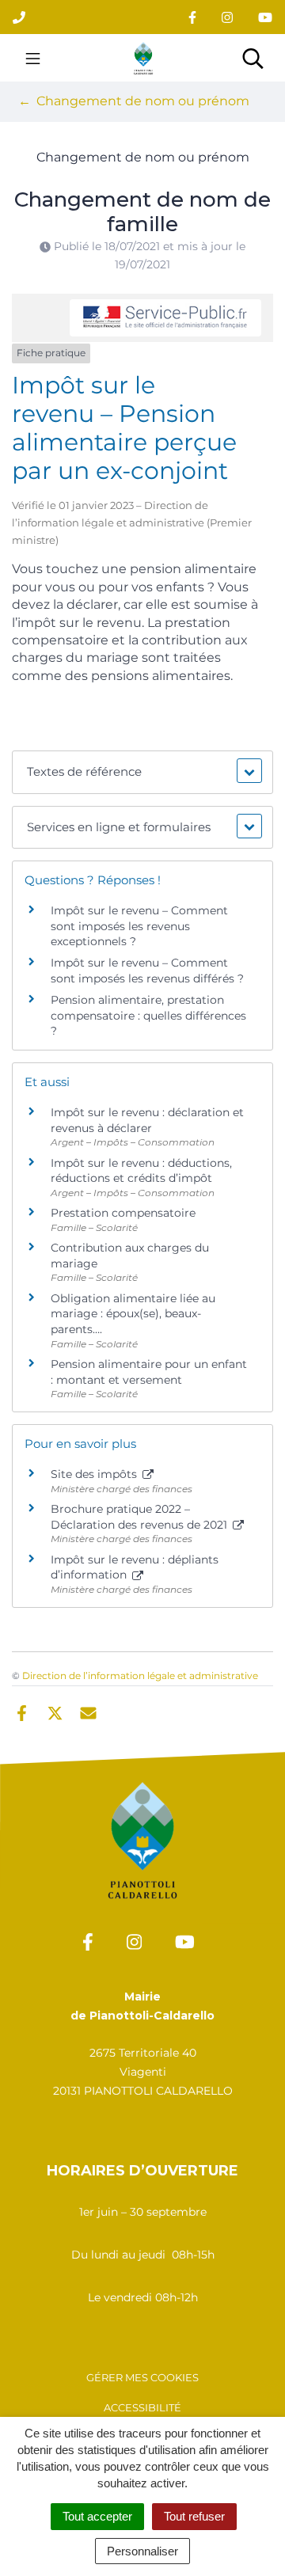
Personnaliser (142, 2551)
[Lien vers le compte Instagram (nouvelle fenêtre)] (227, 17)
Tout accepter (97, 2516)
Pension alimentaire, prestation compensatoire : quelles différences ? (148, 1015)
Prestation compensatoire (125, 1213)
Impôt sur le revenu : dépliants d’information (135, 1567)
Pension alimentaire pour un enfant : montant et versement (149, 1372)
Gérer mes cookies (142, 2377)
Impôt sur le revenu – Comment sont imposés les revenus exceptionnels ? (139, 926)
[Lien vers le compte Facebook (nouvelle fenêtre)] (192, 17)
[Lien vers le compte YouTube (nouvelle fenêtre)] (265, 17)
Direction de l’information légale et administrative (140, 1676)
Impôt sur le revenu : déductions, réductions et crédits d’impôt (141, 1171)
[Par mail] (88, 1712)
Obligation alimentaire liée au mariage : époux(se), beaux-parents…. (133, 1314)
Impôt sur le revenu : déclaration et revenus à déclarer (147, 1120)
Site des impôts (95, 1474)
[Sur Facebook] (22, 1712)
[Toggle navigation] (33, 58)
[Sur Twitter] (55, 1712)
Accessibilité (142, 2407)
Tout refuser (194, 2516)
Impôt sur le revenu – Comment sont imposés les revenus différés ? (147, 971)
